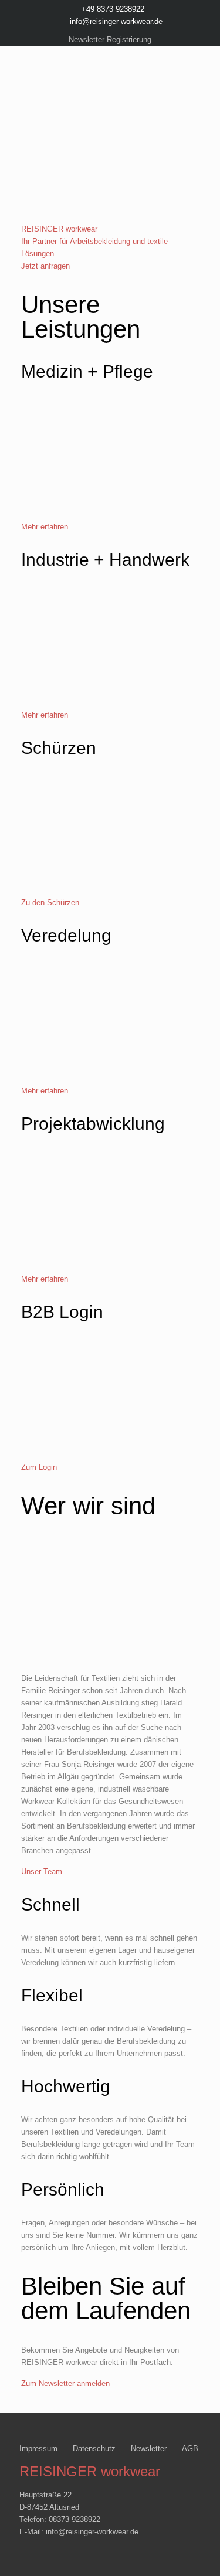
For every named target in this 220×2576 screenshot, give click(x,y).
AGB (190, 2448)
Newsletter (149, 2448)
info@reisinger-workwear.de (116, 21)
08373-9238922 (75, 2519)
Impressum (38, 2448)
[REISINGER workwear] (110, 96)
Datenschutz (94, 2448)
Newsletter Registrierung (110, 40)
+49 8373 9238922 (113, 9)
